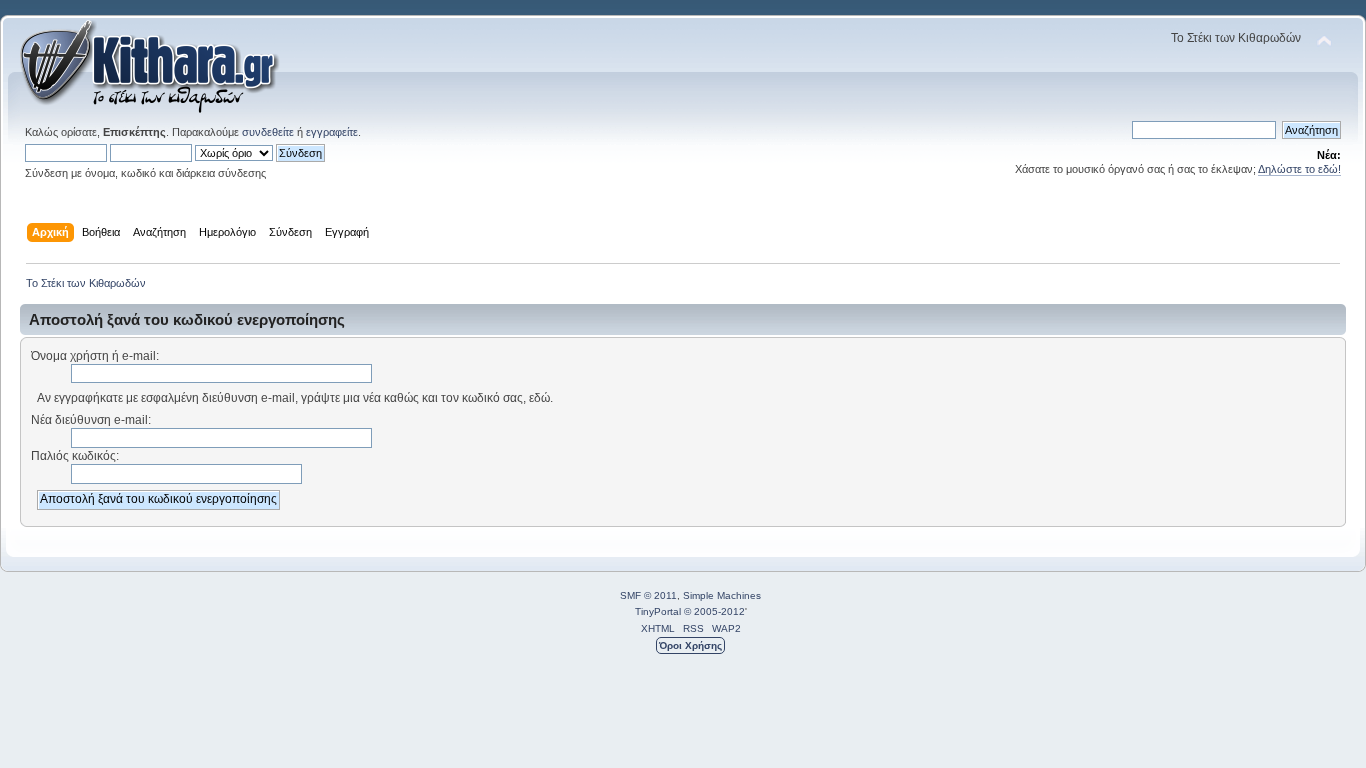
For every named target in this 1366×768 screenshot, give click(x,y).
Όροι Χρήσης (690, 645)
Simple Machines (722, 595)
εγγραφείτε (332, 132)
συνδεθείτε (268, 132)
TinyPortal (658, 611)
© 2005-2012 (714, 611)
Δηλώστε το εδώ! (1299, 169)
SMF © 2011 (648, 595)
